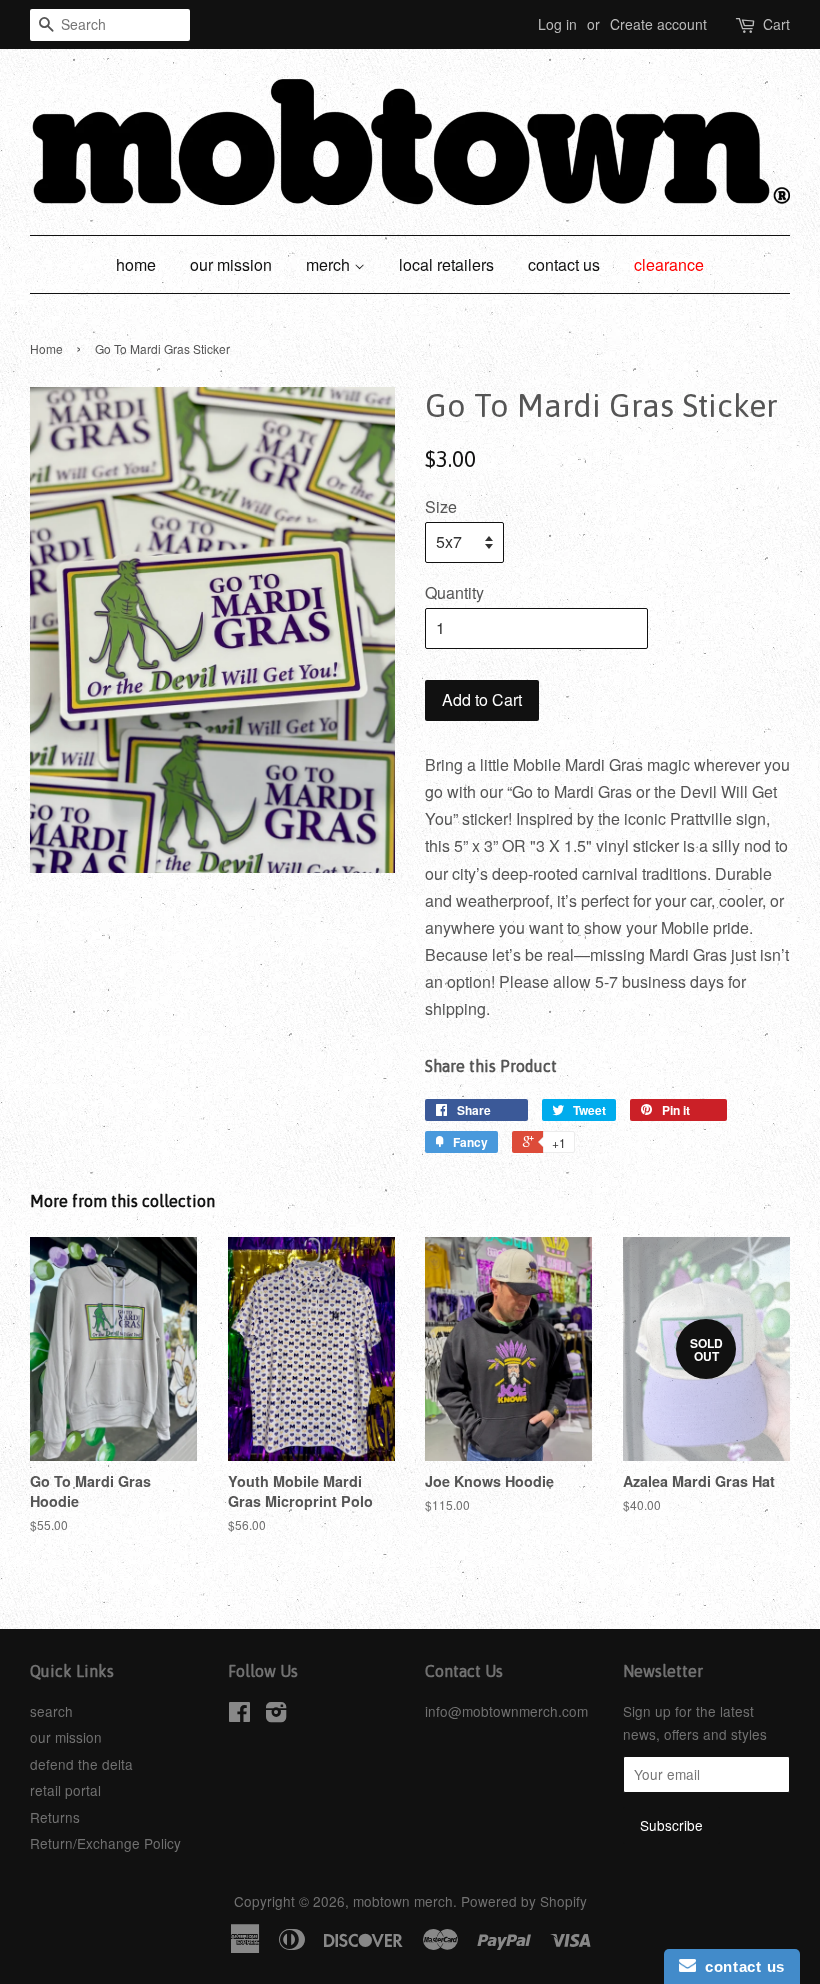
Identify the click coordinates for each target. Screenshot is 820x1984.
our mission (231, 264)
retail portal (65, 1790)
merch (330, 264)
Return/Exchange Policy (105, 1843)
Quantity (454, 592)
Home (46, 348)
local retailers (446, 264)
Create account (658, 24)
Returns (55, 1817)
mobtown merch (403, 1901)
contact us (564, 264)
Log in (557, 24)
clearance (669, 264)
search (51, 1711)
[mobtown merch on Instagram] (276, 1715)
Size (441, 506)
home (136, 264)
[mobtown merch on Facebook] (239, 1715)
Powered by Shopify (524, 1901)
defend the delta (81, 1764)
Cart (776, 24)
